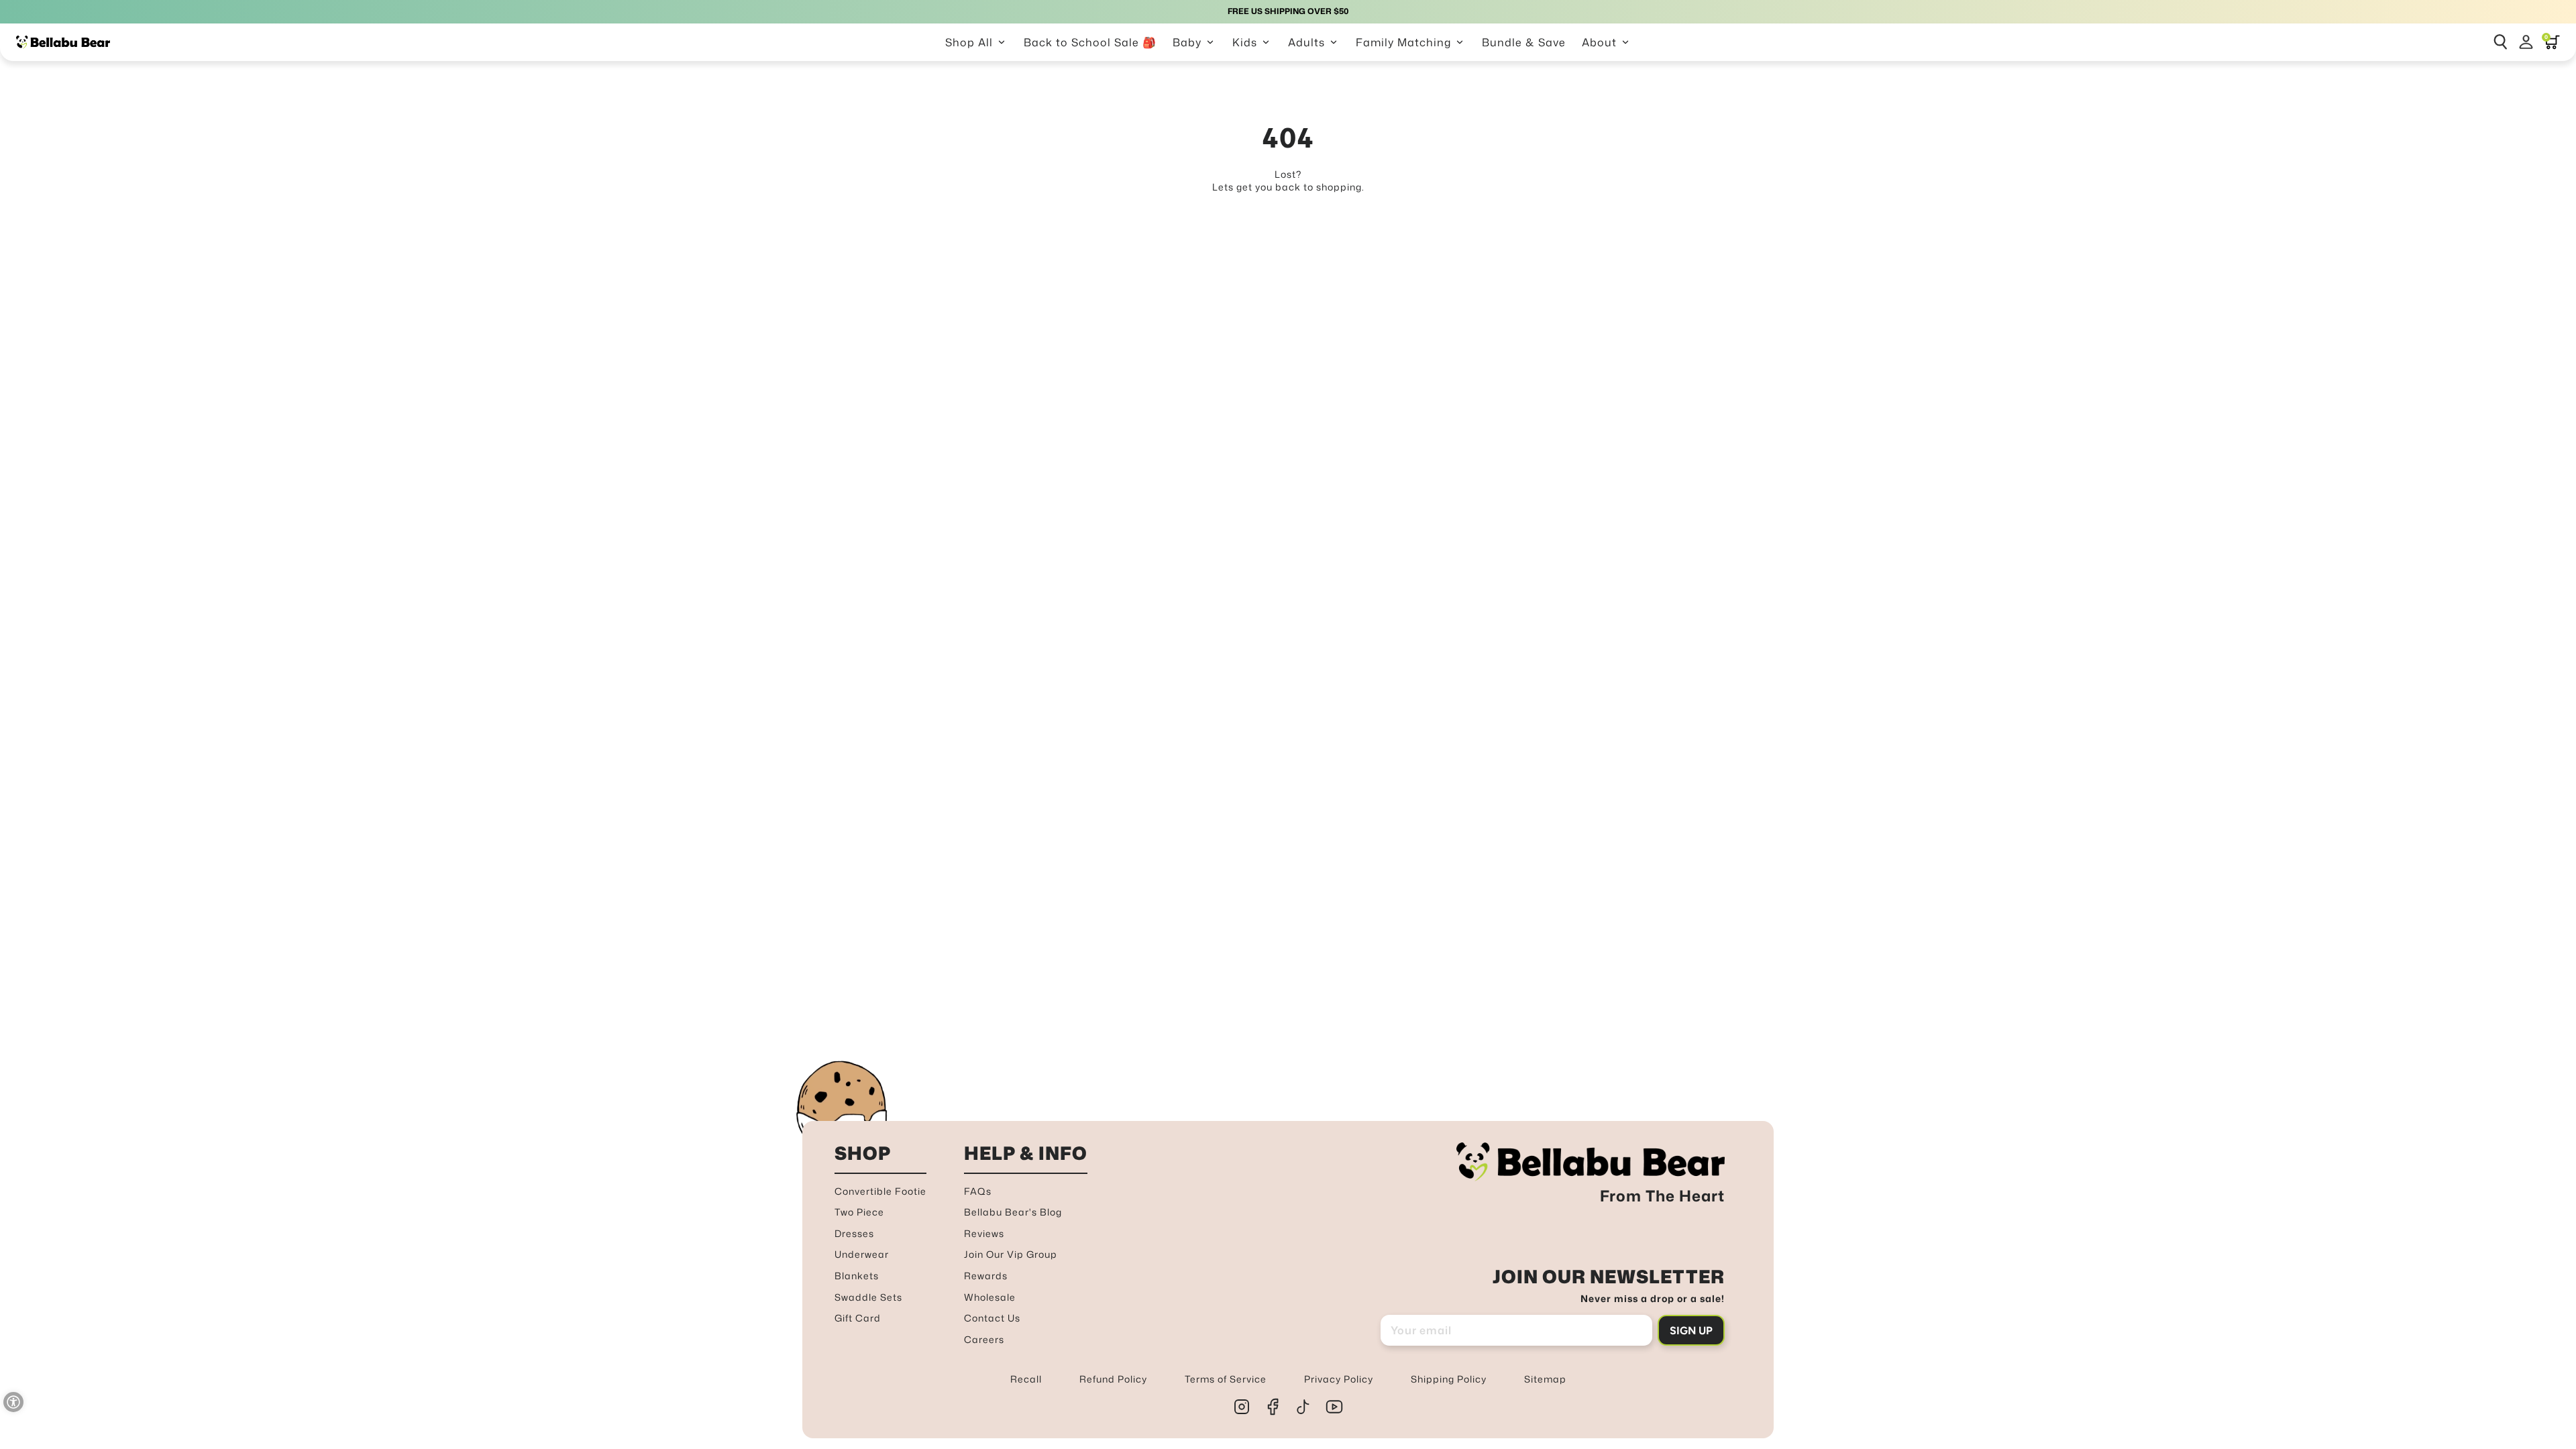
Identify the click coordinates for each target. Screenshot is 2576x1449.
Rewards (986, 1276)
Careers (984, 1339)
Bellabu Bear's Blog (1013, 1212)
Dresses (854, 1233)
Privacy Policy (1339, 1379)
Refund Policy (1113, 1379)
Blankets (857, 1276)
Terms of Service (1226, 1379)
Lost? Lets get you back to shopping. (1288, 181)
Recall (1026, 1379)
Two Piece (859, 1212)
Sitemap (1545, 1379)
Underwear (862, 1254)
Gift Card (858, 1318)
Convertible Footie (880, 1191)
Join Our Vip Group (1011, 1254)
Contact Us (992, 1318)
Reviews (984, 1233)
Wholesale (990, 1297)
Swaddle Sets (868, 1297)
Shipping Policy (1449, 1379)
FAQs (978, 1191)
